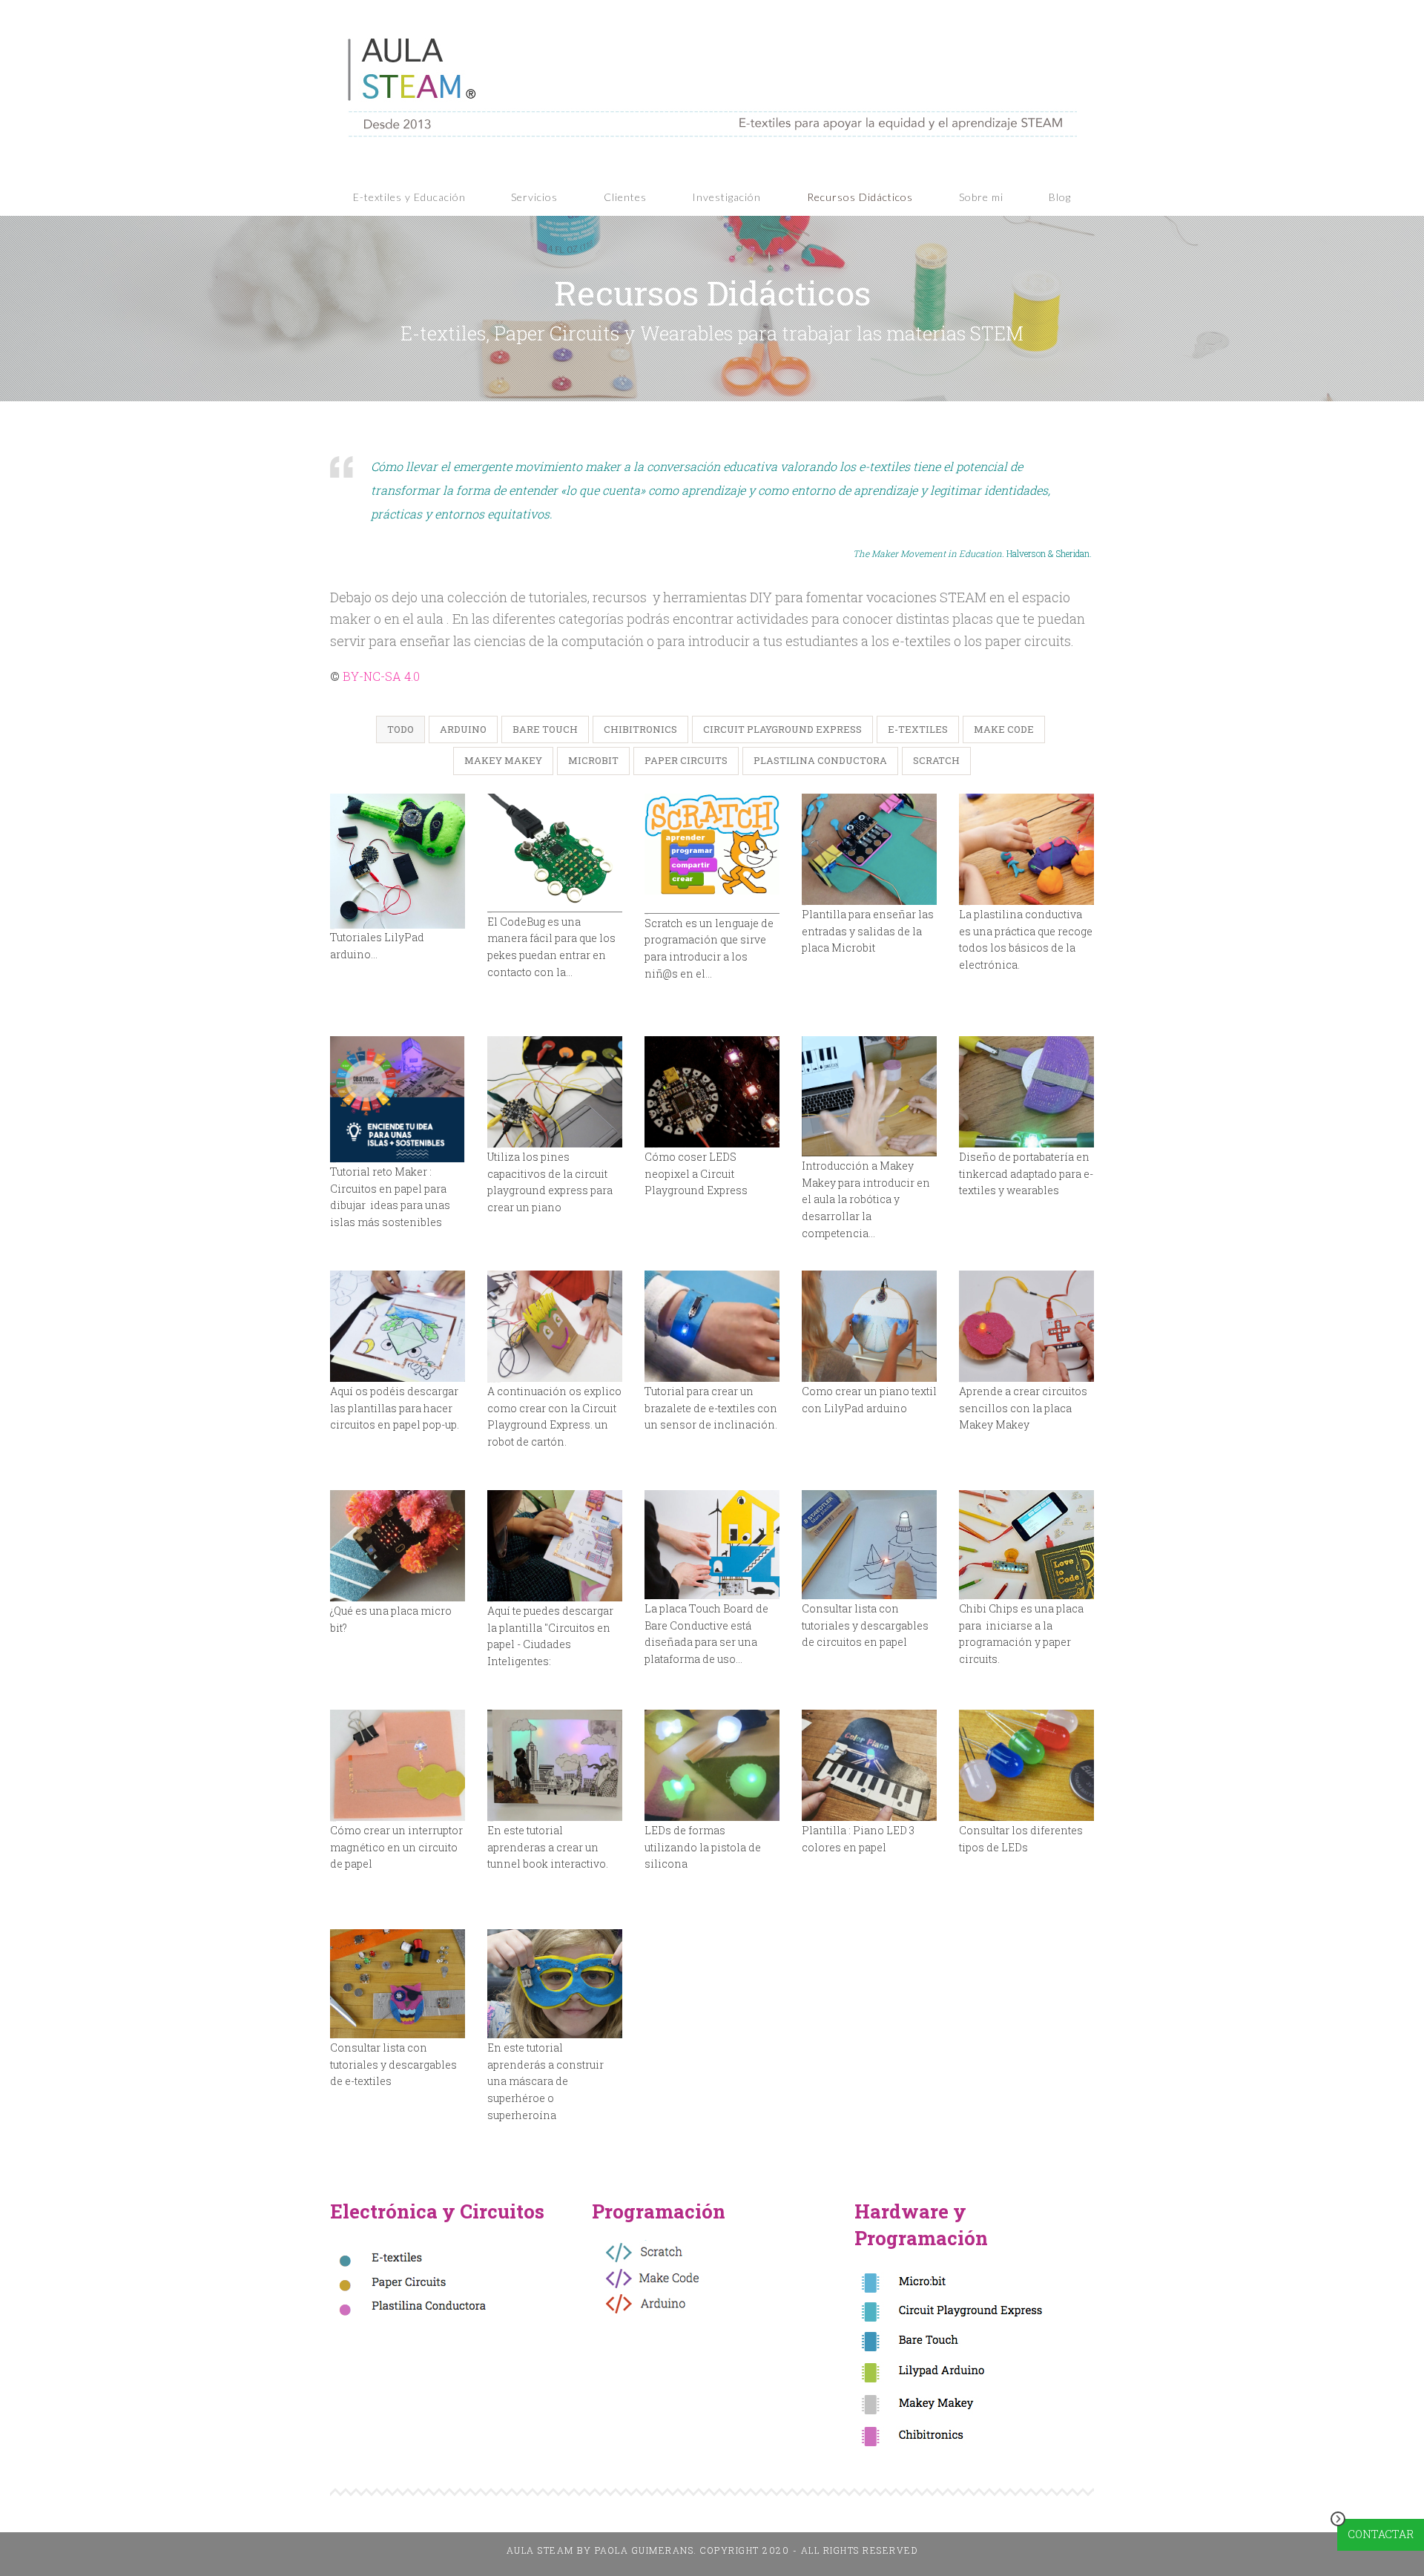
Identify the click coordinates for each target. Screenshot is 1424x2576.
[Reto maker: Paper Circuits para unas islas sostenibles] (398, 1100)
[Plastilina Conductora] (1026, 850)
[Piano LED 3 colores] (869, 1766)
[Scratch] (712, 854)
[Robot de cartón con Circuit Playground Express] (555, 1327)
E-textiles (918, 729)
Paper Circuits (686, 760)
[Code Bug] (555, 853)
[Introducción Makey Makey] (869, 1097)
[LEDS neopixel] (712, 1092)
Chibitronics (640, 729)
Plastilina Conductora (820, 760)
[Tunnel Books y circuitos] (555, 1766)
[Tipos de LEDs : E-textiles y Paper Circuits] (1026, 1766)
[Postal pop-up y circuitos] (398, 1327)
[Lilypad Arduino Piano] (869, 1327)
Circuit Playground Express (782, 729)
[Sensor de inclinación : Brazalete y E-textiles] (712, 1327)
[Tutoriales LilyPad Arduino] (398, 861)
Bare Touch (545, 729)
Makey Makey (503, 760)
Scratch (936, 760)
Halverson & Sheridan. (973, 553)
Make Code (1004, 729)
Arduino (463, 729)
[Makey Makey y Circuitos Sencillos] (1026, 1327)
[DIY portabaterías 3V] (1026, 1092)
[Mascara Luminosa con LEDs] (555, 1984)
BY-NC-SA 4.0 (380, 676)
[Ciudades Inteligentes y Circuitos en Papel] (555, 1546)
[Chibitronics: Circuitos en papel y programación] (1026, 1545)
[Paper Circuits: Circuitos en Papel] (869, 1545)
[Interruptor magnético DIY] (398, 1766)
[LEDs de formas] (712, 1766)
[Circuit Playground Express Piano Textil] (555, 1092)
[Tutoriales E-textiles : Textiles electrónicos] (398, 1984)
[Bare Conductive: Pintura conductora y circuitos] (712, 1545)
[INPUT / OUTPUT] (869, 850)
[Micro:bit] (398, 1546)
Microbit (593, 760)
